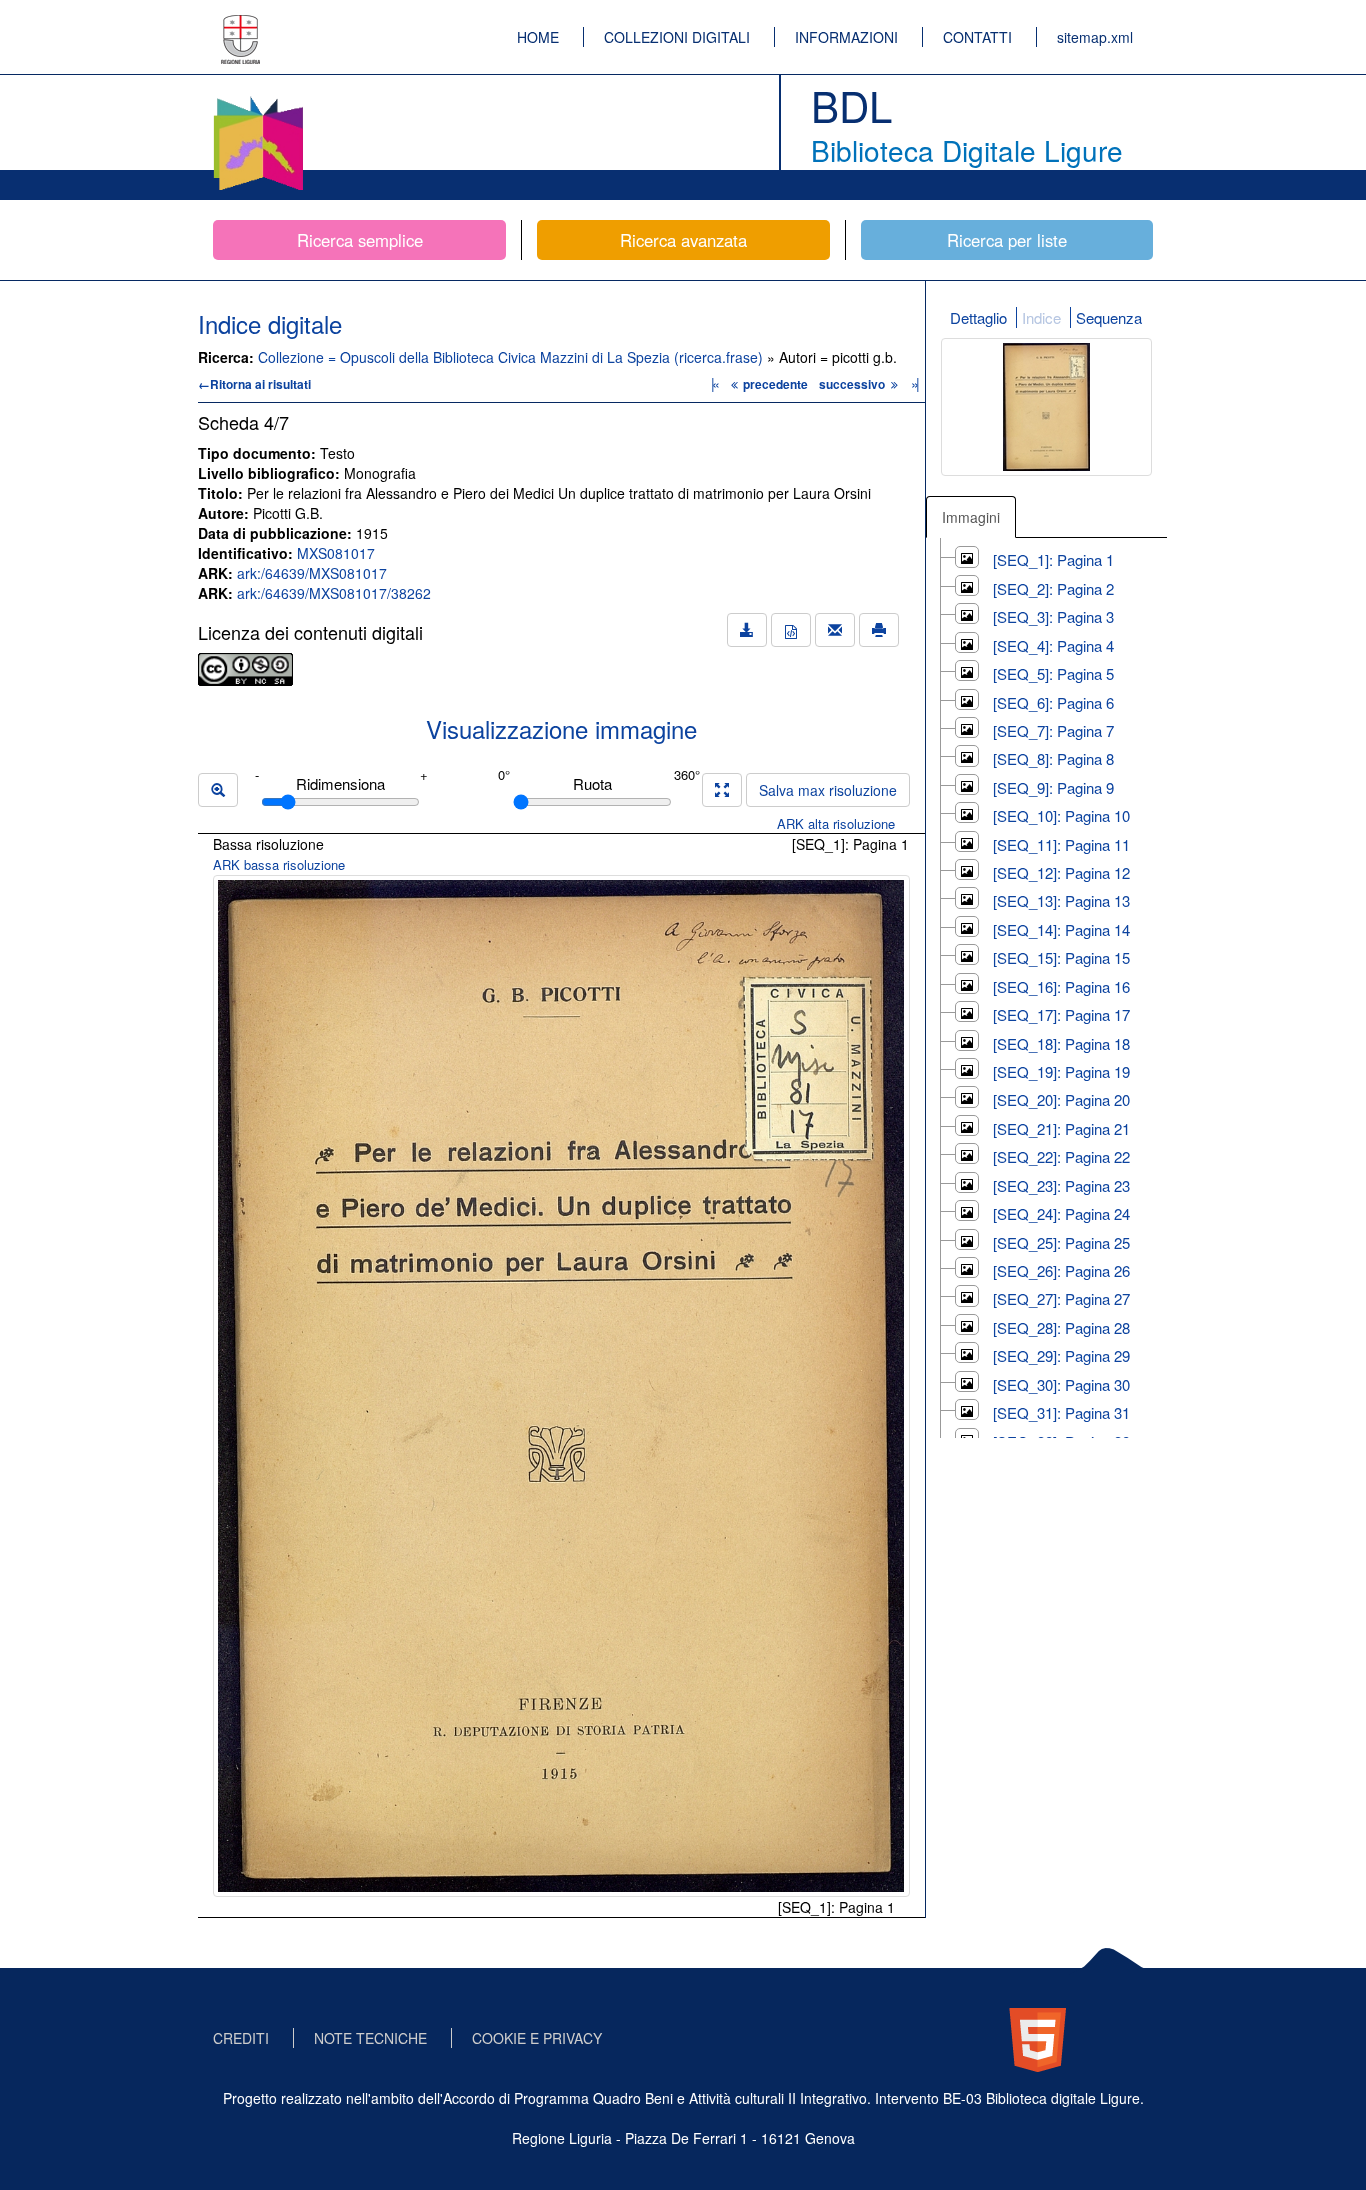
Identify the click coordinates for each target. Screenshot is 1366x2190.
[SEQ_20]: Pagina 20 (1061, 1099)
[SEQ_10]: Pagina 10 (1061, 815)
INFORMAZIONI (846, 37)
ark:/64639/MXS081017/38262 (334, 593)
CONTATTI (977, 37)
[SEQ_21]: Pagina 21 (1061, 1128)
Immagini (971, 517)
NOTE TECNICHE (370, 2038)
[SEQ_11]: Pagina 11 (1061, 844)
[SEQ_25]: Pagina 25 (1061, 1242)
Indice (1041, 317)
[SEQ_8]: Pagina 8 (1053, 758)
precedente (775, 384)
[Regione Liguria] (241, 25)
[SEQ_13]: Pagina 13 (1061, 900)
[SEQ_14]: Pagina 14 (1061, 929)
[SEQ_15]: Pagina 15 (1061, 957)
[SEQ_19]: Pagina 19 (1061, 1071)
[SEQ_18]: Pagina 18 (1061, 1043)
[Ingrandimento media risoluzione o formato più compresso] (722, 790)
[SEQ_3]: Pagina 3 (1053, 616)
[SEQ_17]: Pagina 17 (1061, 1014)
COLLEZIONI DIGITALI (677, 37)
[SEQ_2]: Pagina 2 (1053, 588)
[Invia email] (835, 630)
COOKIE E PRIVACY (537, 2038)
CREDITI (241, 2038)
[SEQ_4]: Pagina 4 (1053, 645)
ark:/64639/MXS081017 (312, 573)
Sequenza (1109, 317)
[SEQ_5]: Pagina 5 (1053, 673)
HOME (538, 37)
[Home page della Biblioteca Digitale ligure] (258, 100)
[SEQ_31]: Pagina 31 (1061, 1412)
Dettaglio (978, 317)
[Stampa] (879, 630)
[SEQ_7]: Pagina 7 (1053, 730)
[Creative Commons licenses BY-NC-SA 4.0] (245, 667)
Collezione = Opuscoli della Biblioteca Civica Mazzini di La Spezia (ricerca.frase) (512, 357)
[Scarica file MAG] (791, 630)
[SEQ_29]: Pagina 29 (1061, 1355)
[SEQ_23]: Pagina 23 (1061, 1185)
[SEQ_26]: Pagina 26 (1061, 1270)
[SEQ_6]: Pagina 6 (1053, 702)
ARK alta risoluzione (836, 823)
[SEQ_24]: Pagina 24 (1061, 1213)
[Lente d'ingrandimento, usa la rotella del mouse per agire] (218, 790)
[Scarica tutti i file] (747, 630)
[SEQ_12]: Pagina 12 (1061, 872)
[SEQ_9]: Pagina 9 (1053, 787)
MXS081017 (336, 553)
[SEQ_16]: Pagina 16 (1061, 986)
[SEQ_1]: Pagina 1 (1053, 559)
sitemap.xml (1095, 37)
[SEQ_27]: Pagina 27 (1061, 1298)
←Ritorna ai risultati (254, 384)
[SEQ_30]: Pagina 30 (1061, 1384)
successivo (853, 384)
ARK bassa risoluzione (279, 864)
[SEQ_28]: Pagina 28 (1061, 1327)
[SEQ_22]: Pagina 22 (1061, 1156)
